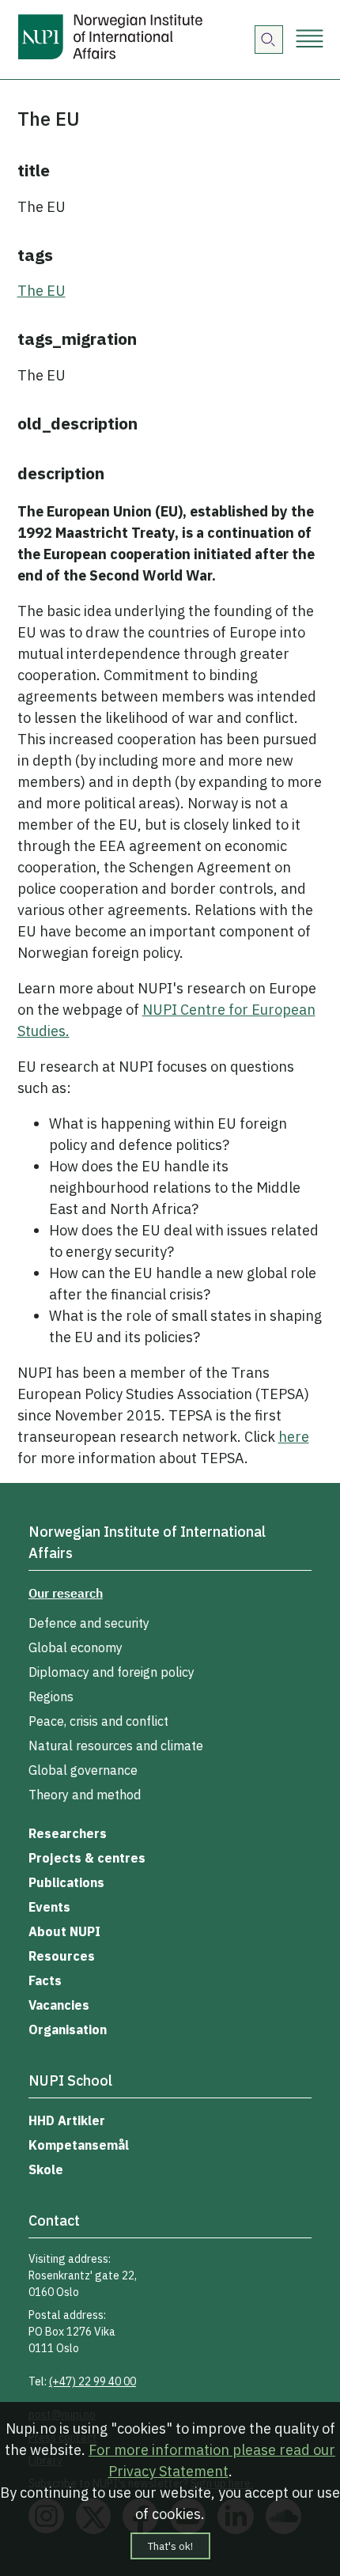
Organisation (68, 2029)
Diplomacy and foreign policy (111, 1672)
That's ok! (170, 2546)
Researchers (68, 1833)
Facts (45, 1980)
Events (49, 1907)
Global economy (76, 1647)
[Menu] (310, 40)
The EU (42, 291)
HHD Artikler (67, 2120)
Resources (62, 1956)
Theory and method (85, 1795)
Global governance (83, 1770)
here (294, 1437)
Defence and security (89, 1623)
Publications (66, 1882)
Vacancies (59, 2005)
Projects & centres (87, 1858)
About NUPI (64, 1931)
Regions (51, 1697)
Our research (66, 1593)
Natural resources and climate (116, 1746)
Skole (46, 2169)
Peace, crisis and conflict (98, 1721)
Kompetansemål (79, 2145)
